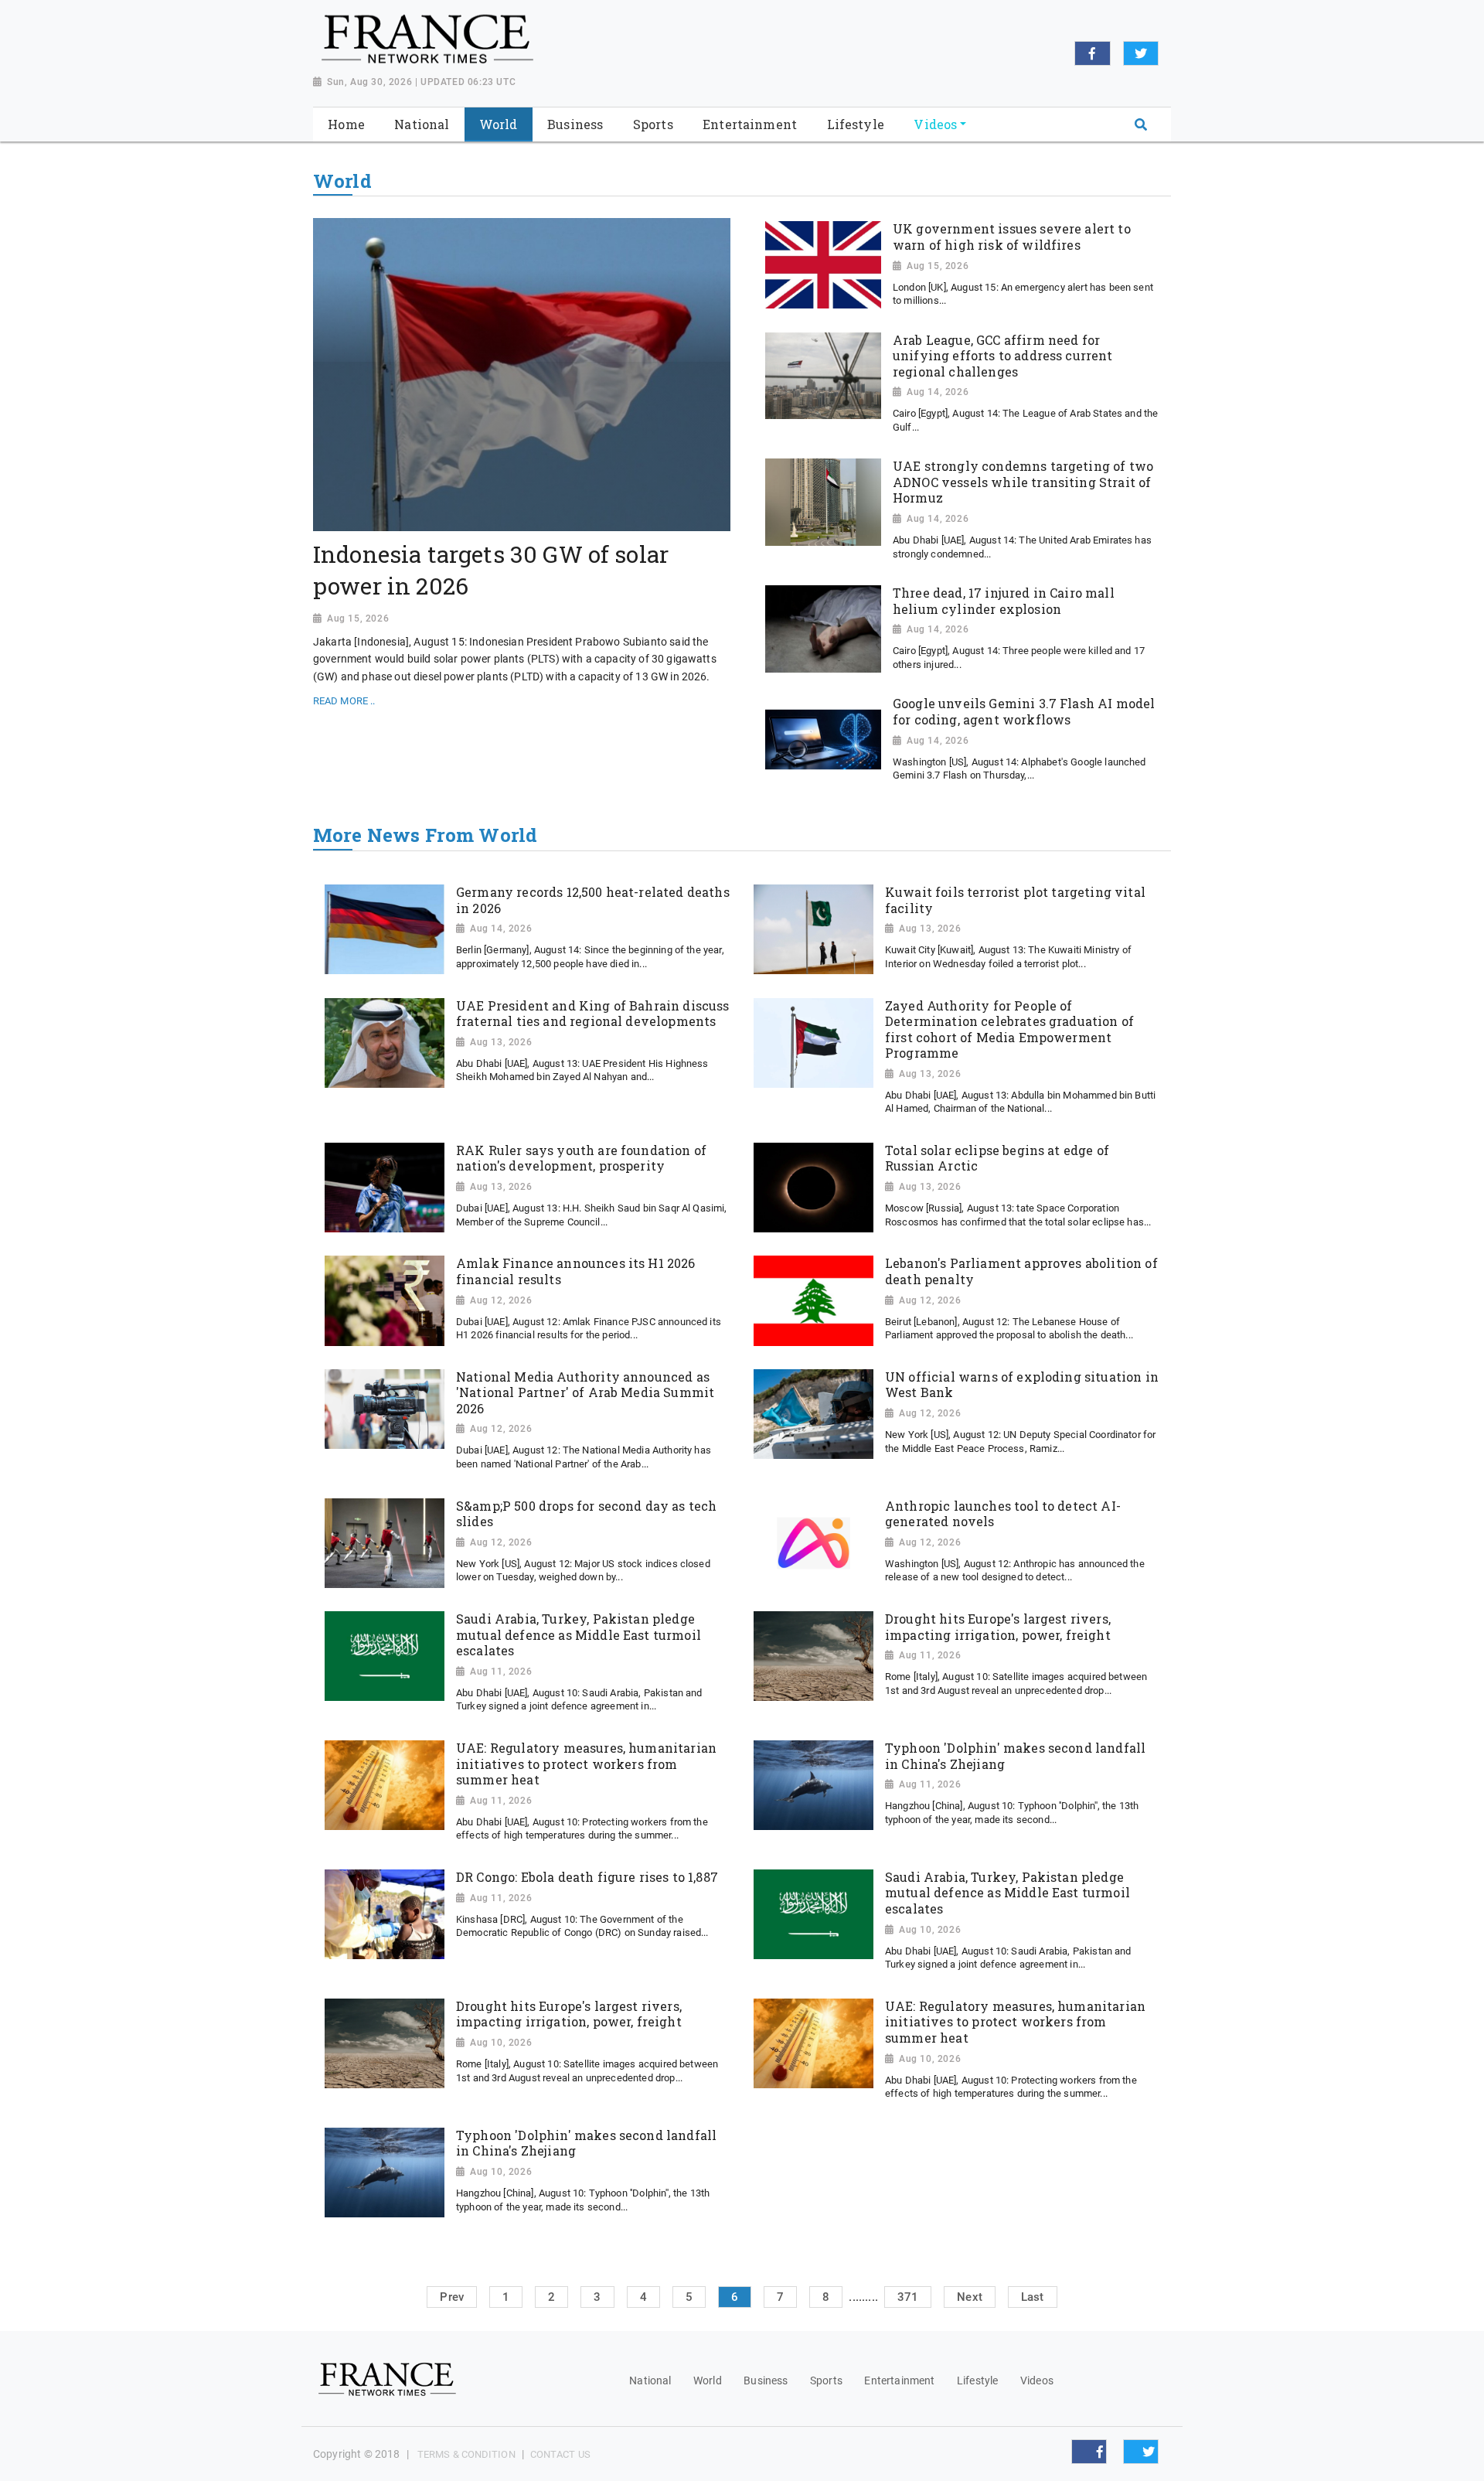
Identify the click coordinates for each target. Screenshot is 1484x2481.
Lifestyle (977, 2380)
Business (766, 2380)
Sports (826, 2380)
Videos (1037, 2380)
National (650, 2380)
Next (970, 2297)
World (708, 2380)
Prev (452, 2297)
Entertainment (899, 2380)
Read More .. (344, 701)
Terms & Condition (466, 2454)
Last (1033, 2297)
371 (908, 2297)
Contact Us (560, 2454)
